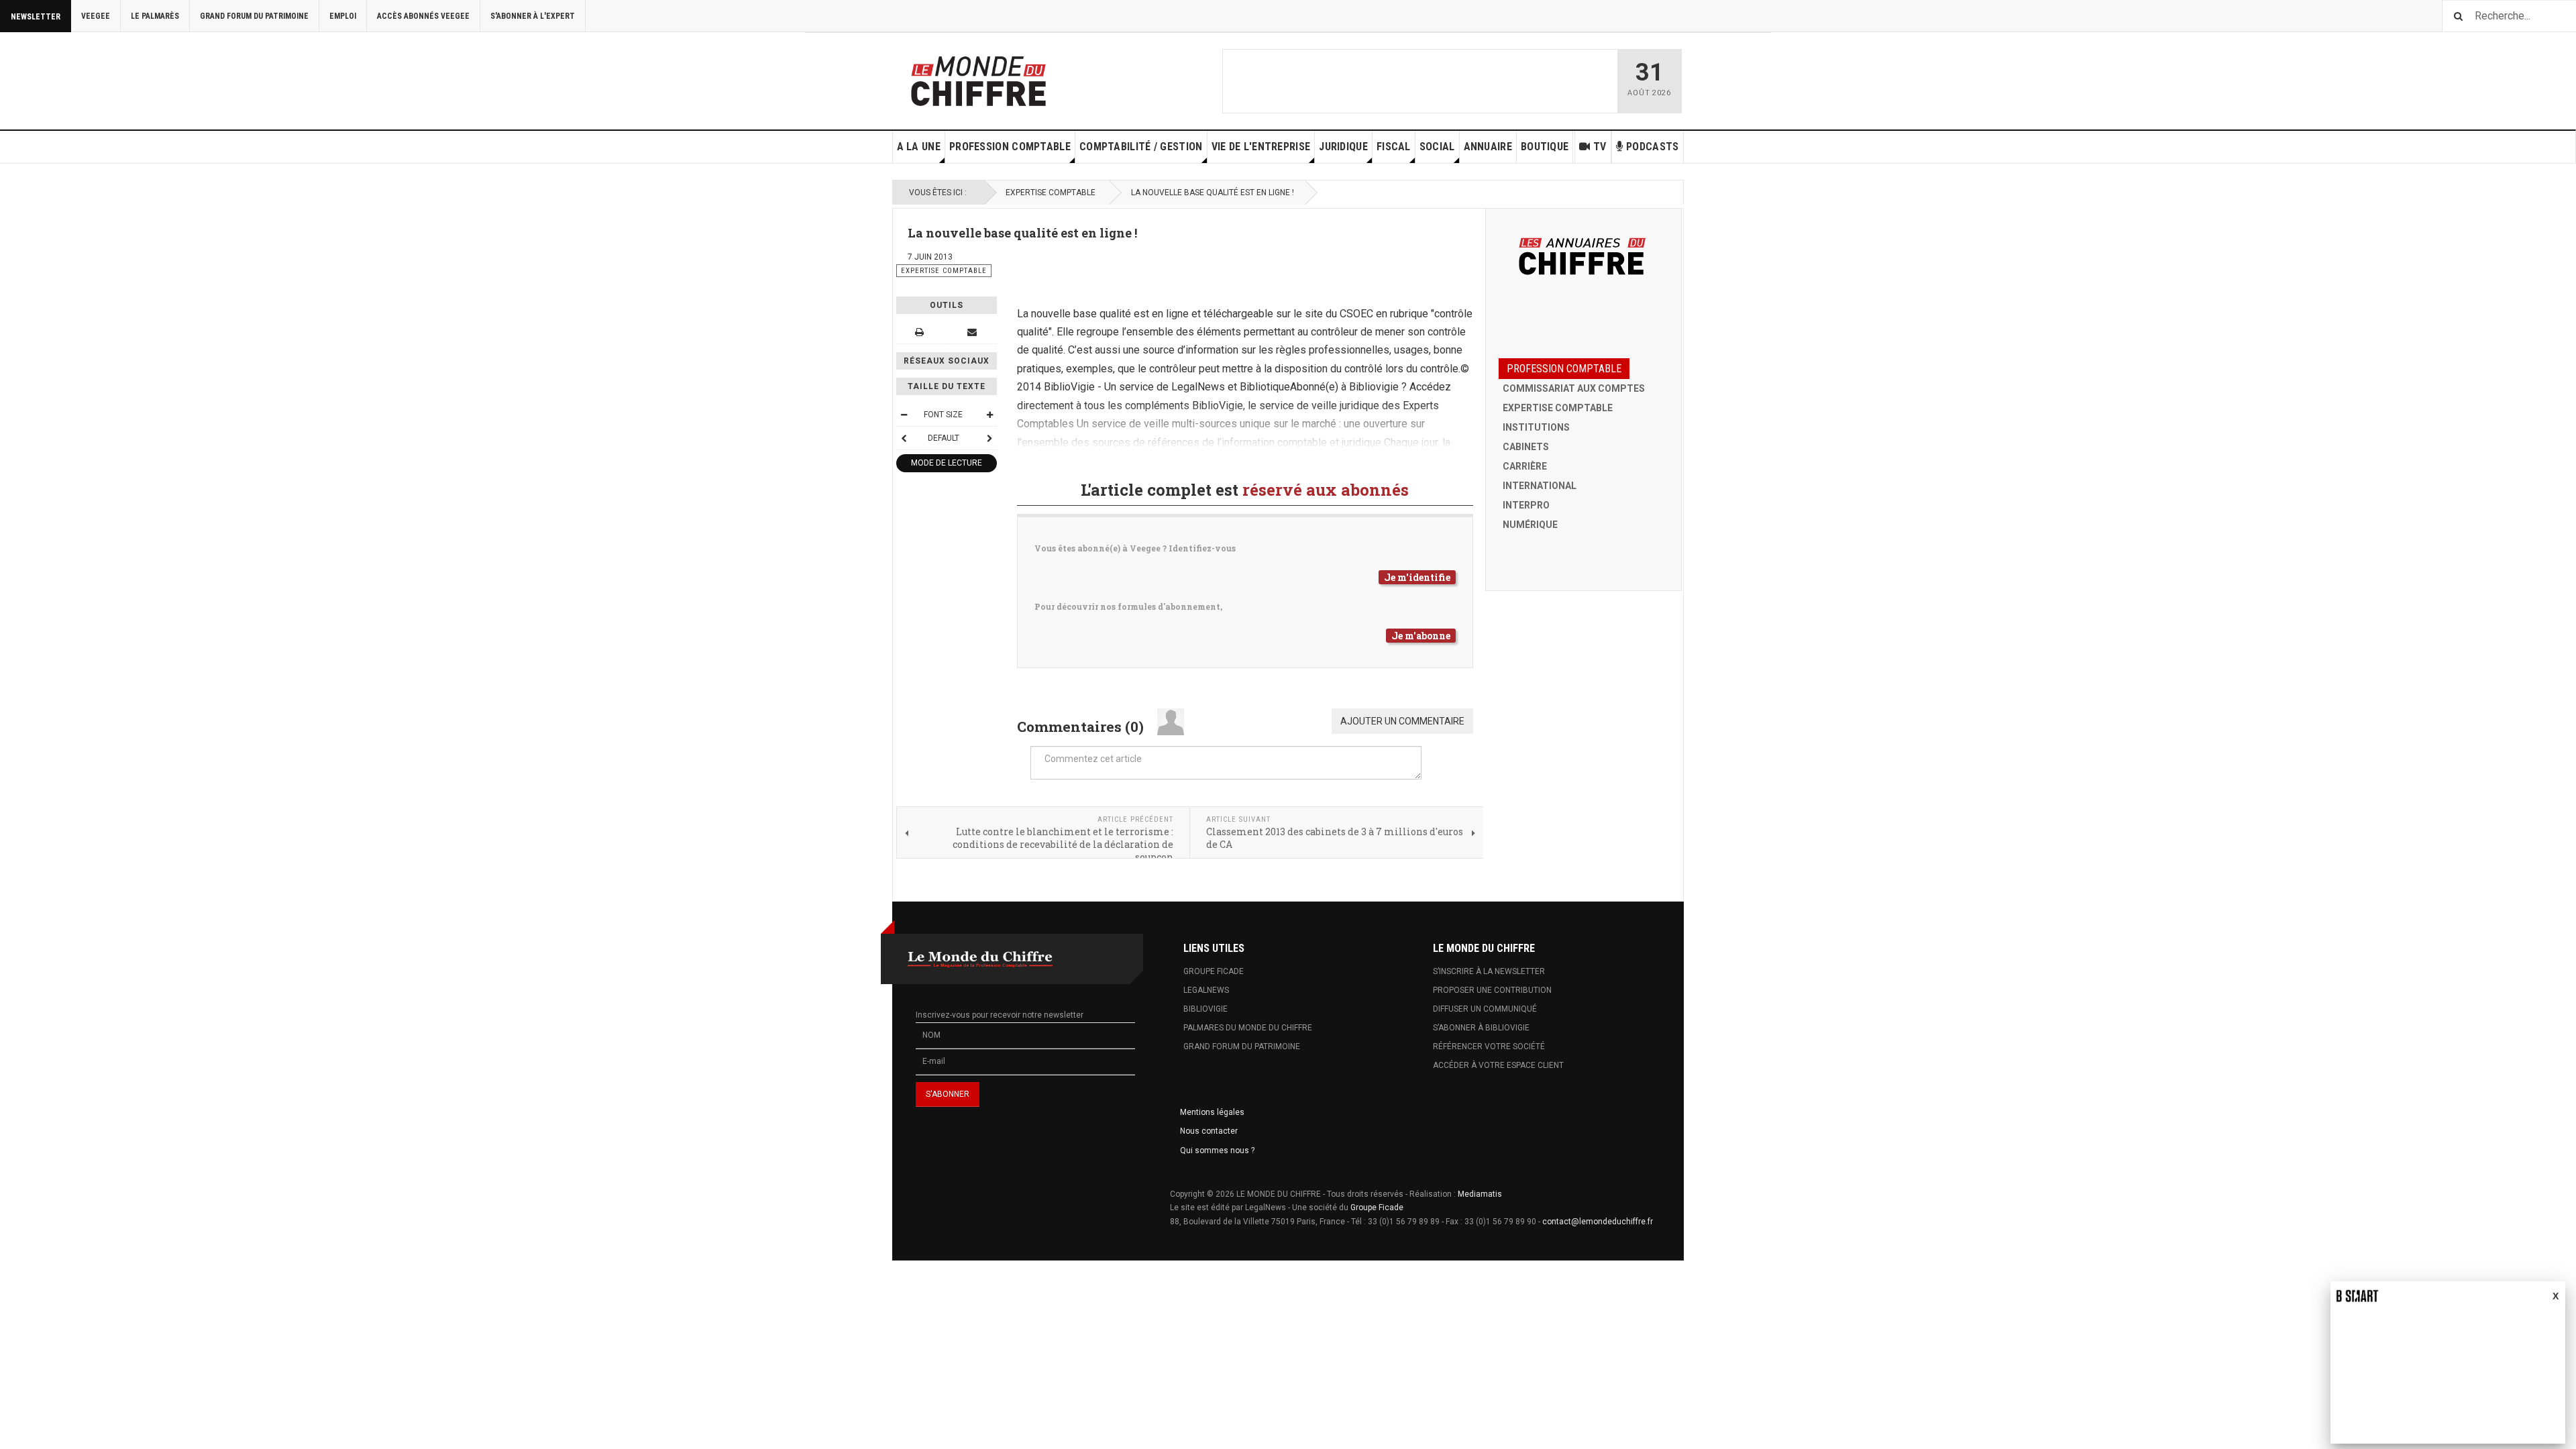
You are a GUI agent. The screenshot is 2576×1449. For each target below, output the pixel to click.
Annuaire (1488, 147)
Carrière (1525, 466)
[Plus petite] (904, 415)
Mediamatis (1480, 1194)
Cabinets (1526, 447)
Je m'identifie (1417, 577)
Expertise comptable (1051, 193)
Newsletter (36, 17)
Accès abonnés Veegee (423, 16)
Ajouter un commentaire (1402, 721)
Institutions (1536, 427)
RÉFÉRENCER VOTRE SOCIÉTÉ (1489, 1046)
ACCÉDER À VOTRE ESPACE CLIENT (1498, 1065)
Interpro (1526, 505)
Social (1437, 147)
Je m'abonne (1421, 636)
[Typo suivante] (989, 438)
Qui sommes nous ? (1217, 1150)
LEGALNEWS (1206, 990)
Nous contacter (1209, 1131)
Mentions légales (1212, 1112)
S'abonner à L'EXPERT (533, 16)
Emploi (343, 16)
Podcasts (1652, 147)
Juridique (1343, 147)
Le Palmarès (155, 16)
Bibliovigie (1205, 1009)
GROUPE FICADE (1214, 971)
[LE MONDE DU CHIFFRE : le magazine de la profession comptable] (1028, 78)
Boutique (1545, 147)
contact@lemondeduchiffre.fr (1598, 1222)
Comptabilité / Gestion (1141, 147)
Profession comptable (1010, 147)
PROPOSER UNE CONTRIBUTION (1492, 990)
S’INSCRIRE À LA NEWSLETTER (1489, 971)
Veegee (96, 16)
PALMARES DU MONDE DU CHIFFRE (1248, 1028)
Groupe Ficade (1377, 1207)
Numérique (1530, 525)
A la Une (919, 147)
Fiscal (1394, 147)
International (1540, 486)
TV (1600, 147)
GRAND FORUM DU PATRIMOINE (1242, 1046)
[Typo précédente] (904, 438)
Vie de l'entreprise (1261, 147)
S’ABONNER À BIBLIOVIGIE (1481, 1028)
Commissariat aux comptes (1574, 388)
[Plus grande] (989, 415)
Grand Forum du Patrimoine (254, 16)
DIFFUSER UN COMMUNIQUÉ (1485, 1009)
